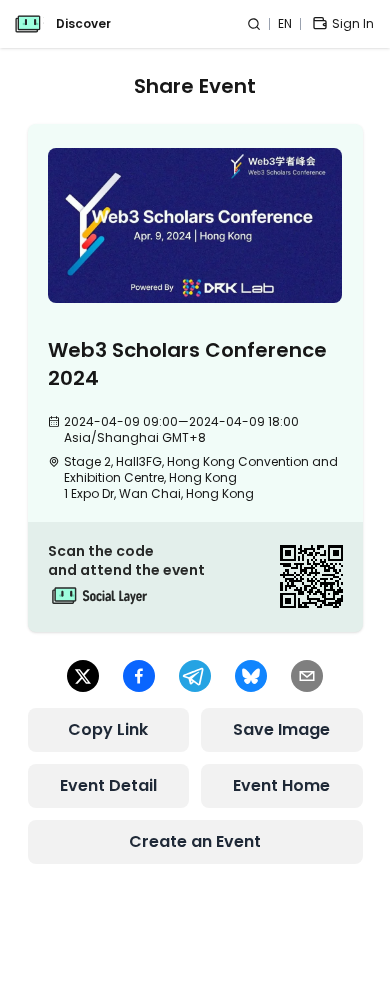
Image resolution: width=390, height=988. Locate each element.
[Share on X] (83, 676)
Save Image (281, 729)
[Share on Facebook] (139, 676)
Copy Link (108, 729)
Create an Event (195, 841)
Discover (83, 24)
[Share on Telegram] (195, 676)
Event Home (281, 785)
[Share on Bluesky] (251, 676)
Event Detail (108, 785)
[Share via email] (307, 676)
